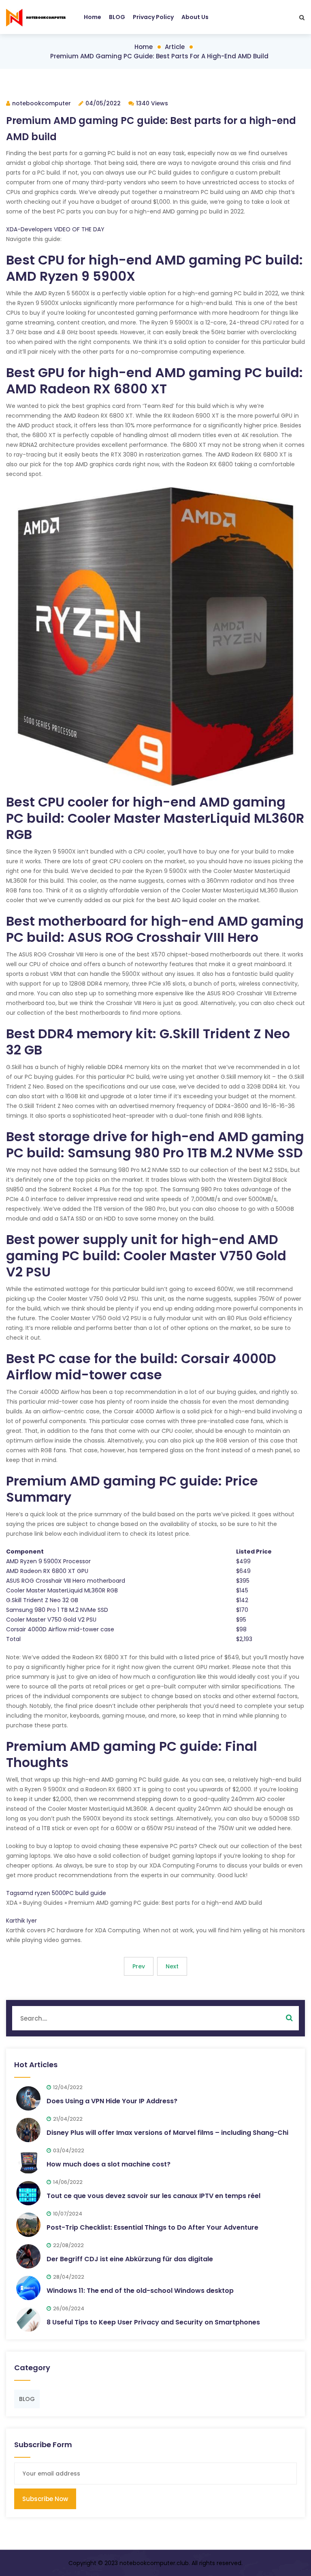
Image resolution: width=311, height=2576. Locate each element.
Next (172, 1966)
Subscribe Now (45, 2499)
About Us (195, 17)
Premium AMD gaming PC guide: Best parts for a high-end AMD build (159, 56)
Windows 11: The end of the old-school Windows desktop (140, 2291)
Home (93, 17)
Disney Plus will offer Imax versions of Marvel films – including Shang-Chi (167, 2133)
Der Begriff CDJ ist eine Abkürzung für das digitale (130, 2259)
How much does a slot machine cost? (109, 2164)
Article (175, 47)
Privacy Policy (153, 17)
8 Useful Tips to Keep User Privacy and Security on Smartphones (153, 2322)
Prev (139, 1966)
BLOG (117, 17)
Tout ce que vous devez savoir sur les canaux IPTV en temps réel (153, 2196)
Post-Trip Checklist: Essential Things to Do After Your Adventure (152, 2227)
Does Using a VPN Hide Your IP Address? (112, 2101)
